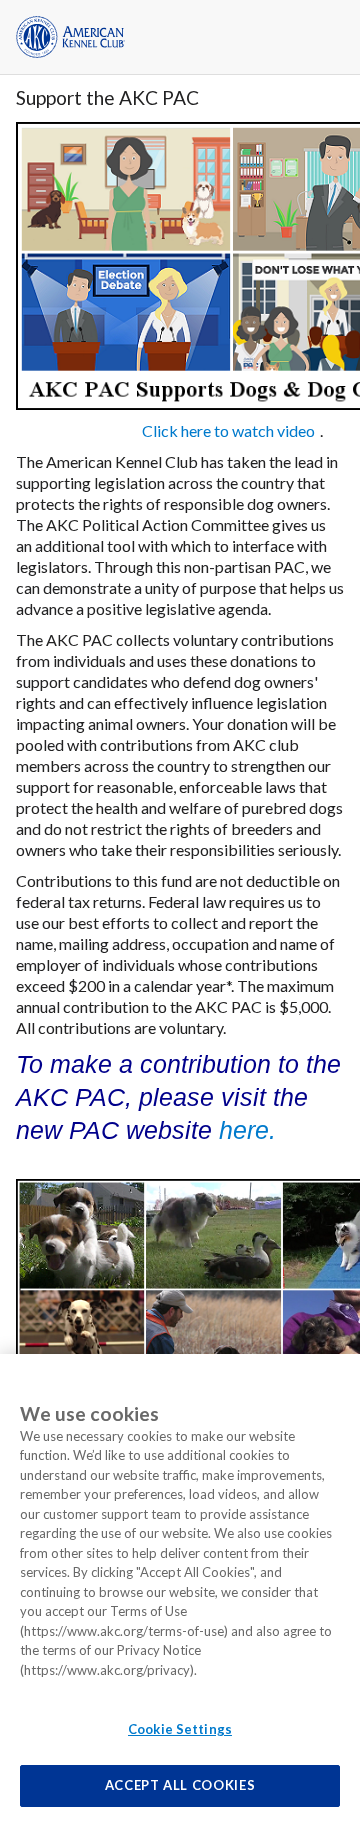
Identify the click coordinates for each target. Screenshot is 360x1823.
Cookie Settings (180, 1729)
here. (247, 1130)
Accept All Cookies (180, 1785)
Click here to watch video (228, 430)
